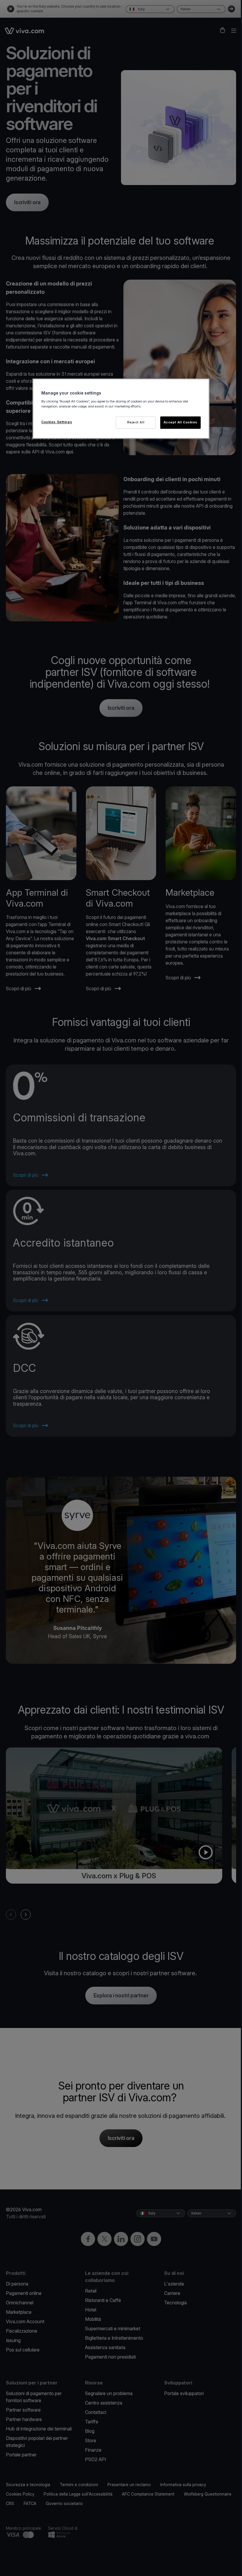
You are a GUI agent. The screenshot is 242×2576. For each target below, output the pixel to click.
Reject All (136, 423)
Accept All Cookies (180, 423)
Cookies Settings (57, 422)
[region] (121, 409)
